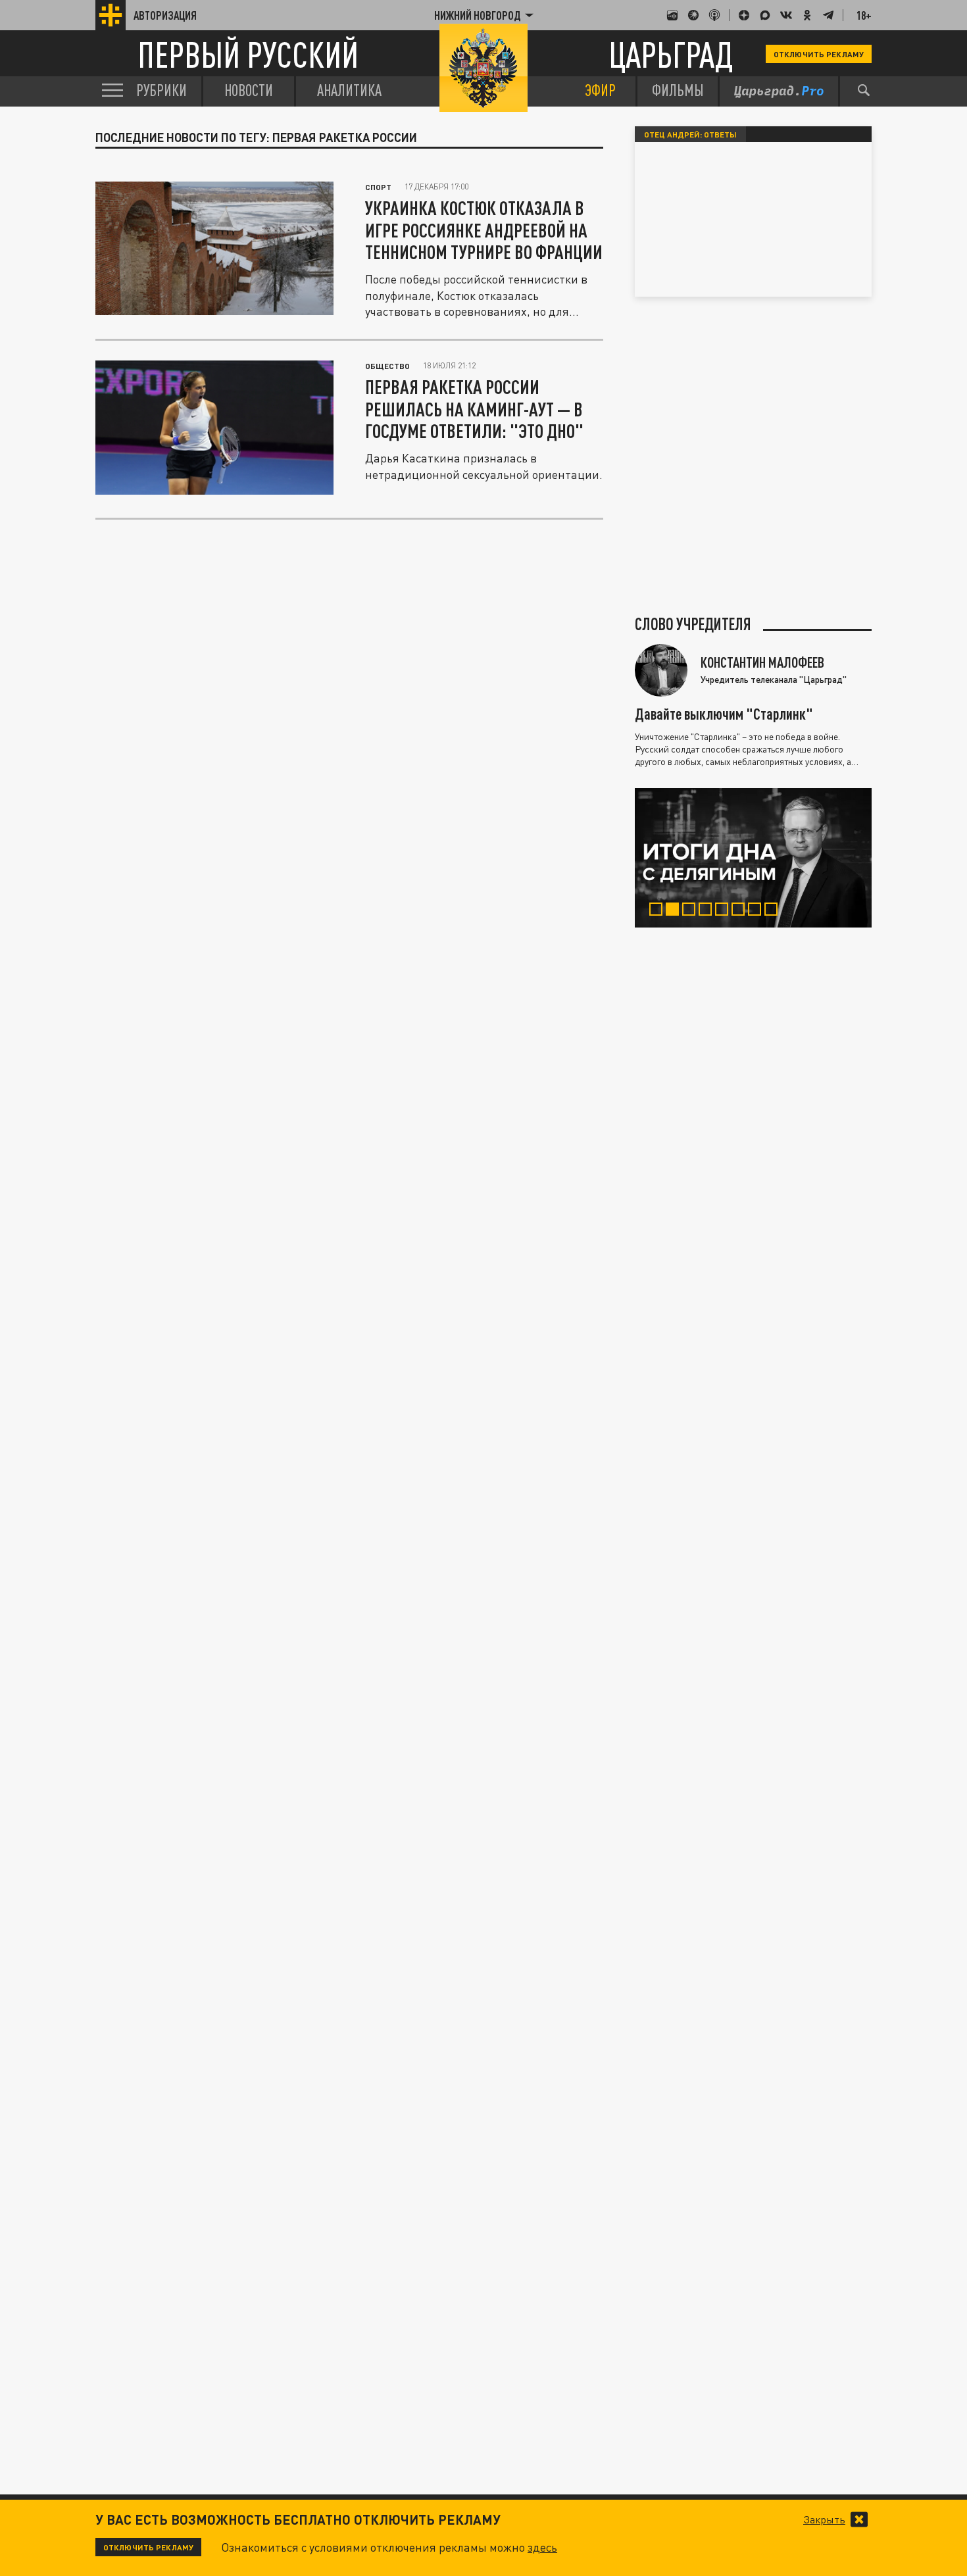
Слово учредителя (693, 624)
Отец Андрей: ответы (690, 134)
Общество (387, 366)
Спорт (378, 187)
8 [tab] (774, 911)
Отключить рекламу (819, 54)
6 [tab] (741, 911)
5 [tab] (725, 911)
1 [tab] (659, 911)
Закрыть (824, 2519)
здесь (542, 2547)
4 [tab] (708, 911)
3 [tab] (692, 911)
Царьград (671, 54)
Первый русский (248, 54)
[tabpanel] (753, 858)
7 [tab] (757, 911)
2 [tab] (675, 911)
